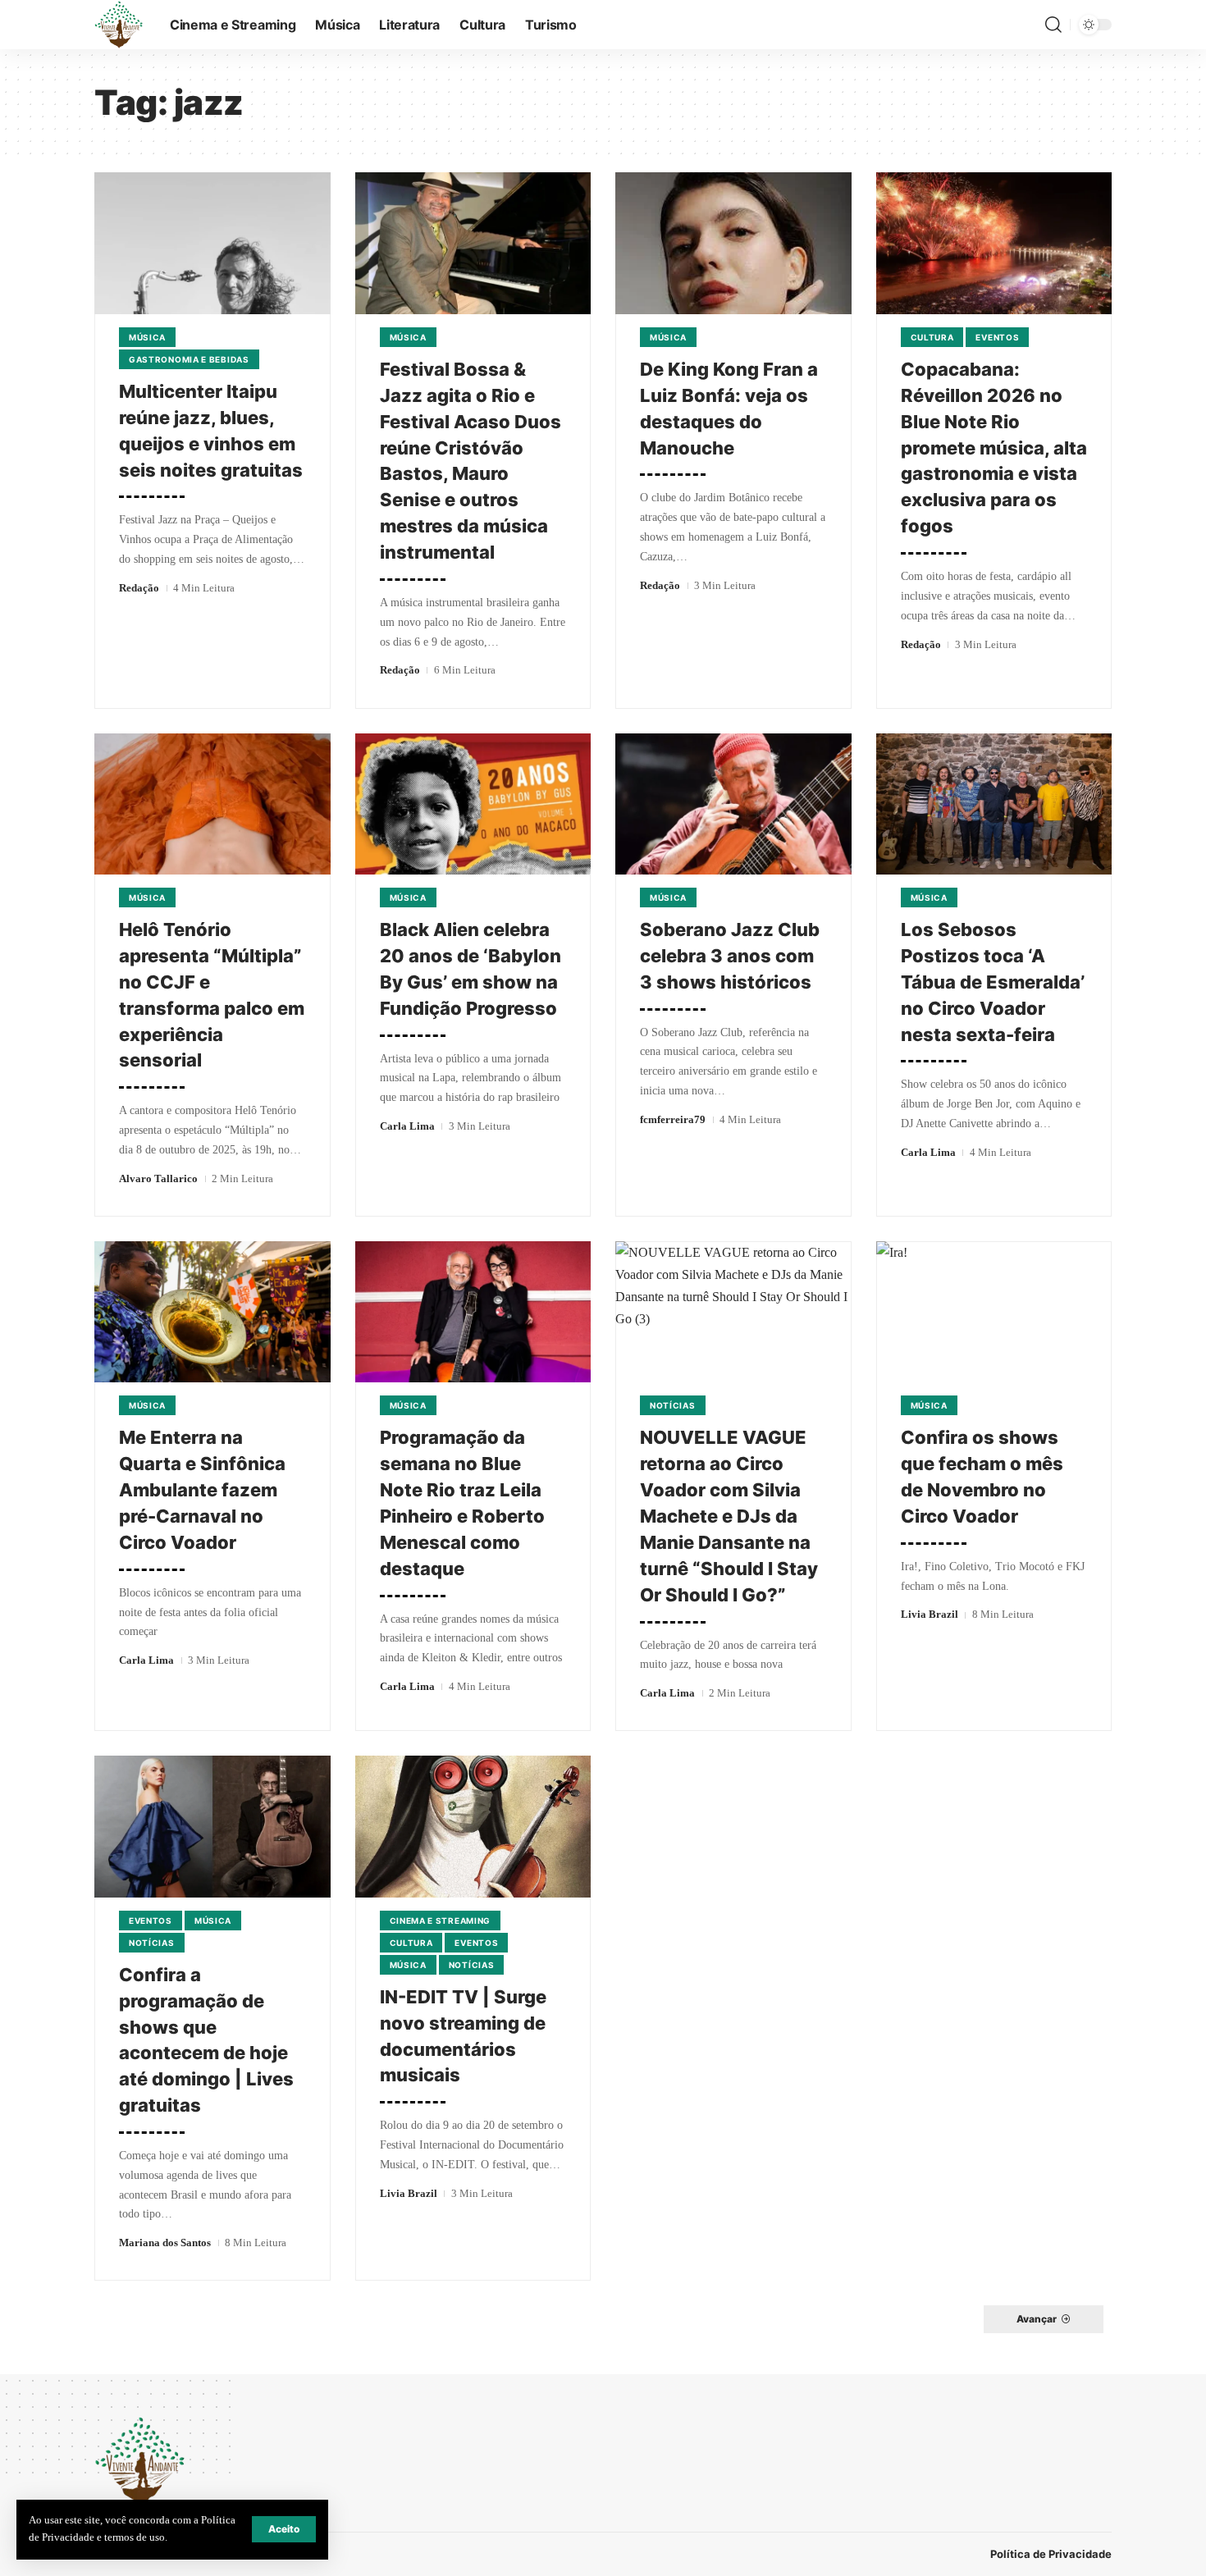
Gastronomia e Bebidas (189, 359)
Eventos (997, 337)
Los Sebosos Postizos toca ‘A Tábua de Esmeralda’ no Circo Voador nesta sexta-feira (993, 982)
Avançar (1037, 2319)
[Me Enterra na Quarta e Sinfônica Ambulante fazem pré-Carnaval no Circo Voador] (212, 1312)
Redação (139, 588)
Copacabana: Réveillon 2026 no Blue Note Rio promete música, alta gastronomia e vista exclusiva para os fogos (994, 448)
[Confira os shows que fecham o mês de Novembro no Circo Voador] (994, 1312)
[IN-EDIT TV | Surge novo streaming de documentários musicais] (473, 1827)
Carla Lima (407, 1126)
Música (147, 337)
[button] (284, 2529)
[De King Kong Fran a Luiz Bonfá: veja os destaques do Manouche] (733, 243)
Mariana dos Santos (165, 2243)
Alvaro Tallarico (158, 1178)
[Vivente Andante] (119, 25)
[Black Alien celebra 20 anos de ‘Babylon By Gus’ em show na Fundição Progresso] (473, 804)
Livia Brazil (930, 1614)
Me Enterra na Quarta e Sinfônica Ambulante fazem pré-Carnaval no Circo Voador (202, 1490)
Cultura (932, 337)
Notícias (673, 1405)
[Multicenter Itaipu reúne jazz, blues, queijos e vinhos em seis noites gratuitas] (212, 243)
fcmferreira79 (673, 1119)
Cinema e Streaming (441, 1921)
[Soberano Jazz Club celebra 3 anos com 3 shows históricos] (733, 804)
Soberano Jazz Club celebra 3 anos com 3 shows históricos (730, 956)
